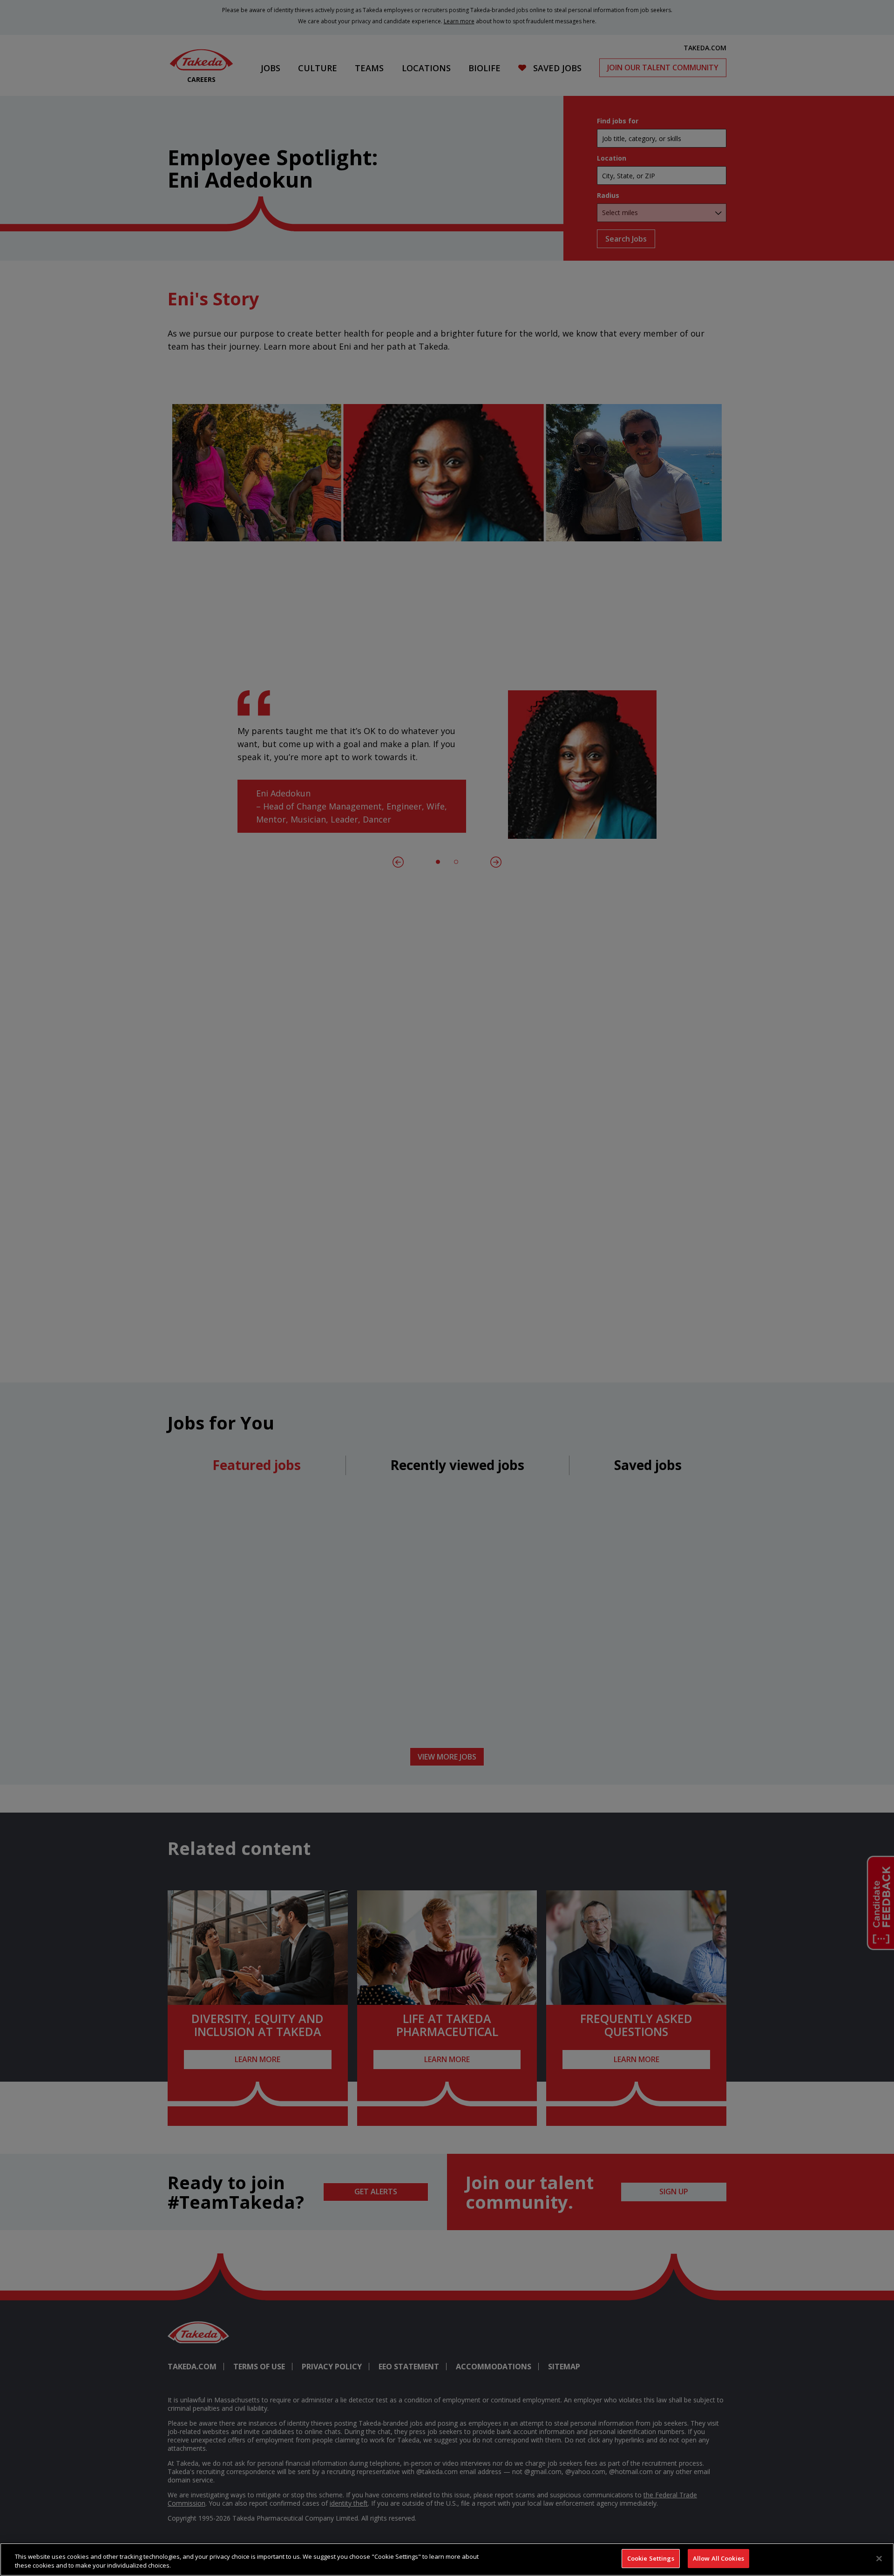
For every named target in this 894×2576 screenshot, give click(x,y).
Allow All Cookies (718, 2558)
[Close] (879, 2558)
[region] (447, 2559)
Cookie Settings (651, 2558)
